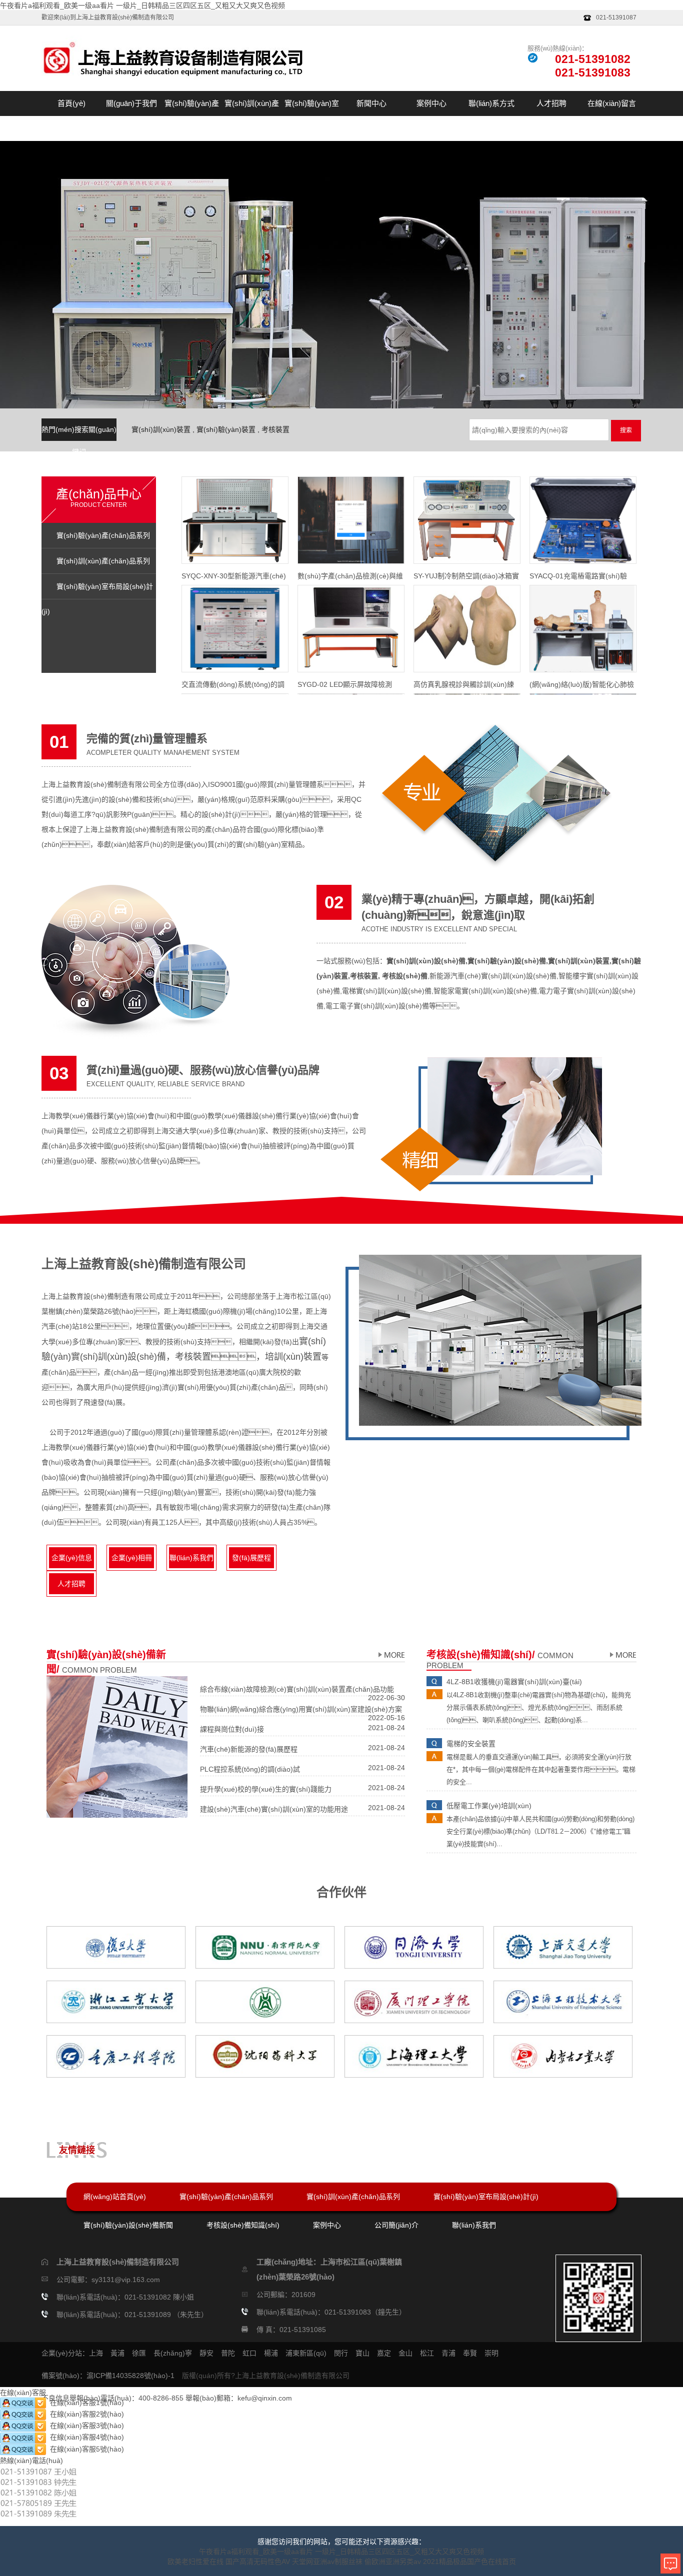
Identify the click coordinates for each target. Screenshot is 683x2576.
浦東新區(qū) (306, 2353)
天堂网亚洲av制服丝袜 (327, 2562)
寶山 (362, 2353)
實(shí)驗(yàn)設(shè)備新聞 (128, 2225)
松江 (427, 2353)
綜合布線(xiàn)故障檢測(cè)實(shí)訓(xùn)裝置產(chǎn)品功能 (297, 1689)
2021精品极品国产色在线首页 (469, 2562)
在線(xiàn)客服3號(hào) (85, 2426)
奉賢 (470, 2353)
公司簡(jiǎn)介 (396, 2225)
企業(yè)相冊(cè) (132, 1561)
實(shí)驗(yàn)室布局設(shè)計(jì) (312, 116)
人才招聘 (551, 103)
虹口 (249, 2353)
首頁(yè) (71, 103)
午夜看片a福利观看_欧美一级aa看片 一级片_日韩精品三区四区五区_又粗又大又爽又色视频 (142, 5)
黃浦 (117, 2353)
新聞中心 (371, 103)
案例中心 (431, 103)
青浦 (448, 2353)
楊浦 (271, 2353)
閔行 (341, 2353)
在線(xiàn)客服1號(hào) (85, 2403)
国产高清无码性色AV (258, 2562)
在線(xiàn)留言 (612, 103)
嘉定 (384, 2353)
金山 (405, 2353)
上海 (96, 2353)
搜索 (626, 430)
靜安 (206, 2353)
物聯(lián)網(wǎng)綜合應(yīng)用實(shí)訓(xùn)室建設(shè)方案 (301, 1709)
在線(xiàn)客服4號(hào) (85, 2437)
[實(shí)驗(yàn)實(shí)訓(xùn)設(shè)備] (391, 1655)
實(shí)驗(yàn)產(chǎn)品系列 (192, 116)
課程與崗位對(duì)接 (232, 1729)
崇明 (491, 2353)
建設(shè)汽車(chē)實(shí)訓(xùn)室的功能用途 (274, 1809)
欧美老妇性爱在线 (195, 2562)
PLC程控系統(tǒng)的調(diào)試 (250, 1769)
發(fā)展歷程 (251, 1558)
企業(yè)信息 (72, 1558)
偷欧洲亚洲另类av (393, 2562)
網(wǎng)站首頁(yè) (115, 2197)
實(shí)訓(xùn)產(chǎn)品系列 (252, 116)
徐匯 (139, 2353)
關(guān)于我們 (131, 103)
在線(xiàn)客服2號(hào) (85, 2414)
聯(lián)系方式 (491, 103)
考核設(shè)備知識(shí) (243, 2225)
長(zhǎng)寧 (173, 2353)
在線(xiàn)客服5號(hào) (85, 2449)
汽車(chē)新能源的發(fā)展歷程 (249, 1749)
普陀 (228, 2353)
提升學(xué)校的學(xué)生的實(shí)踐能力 (266, 1789)
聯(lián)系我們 (191, 1558)
